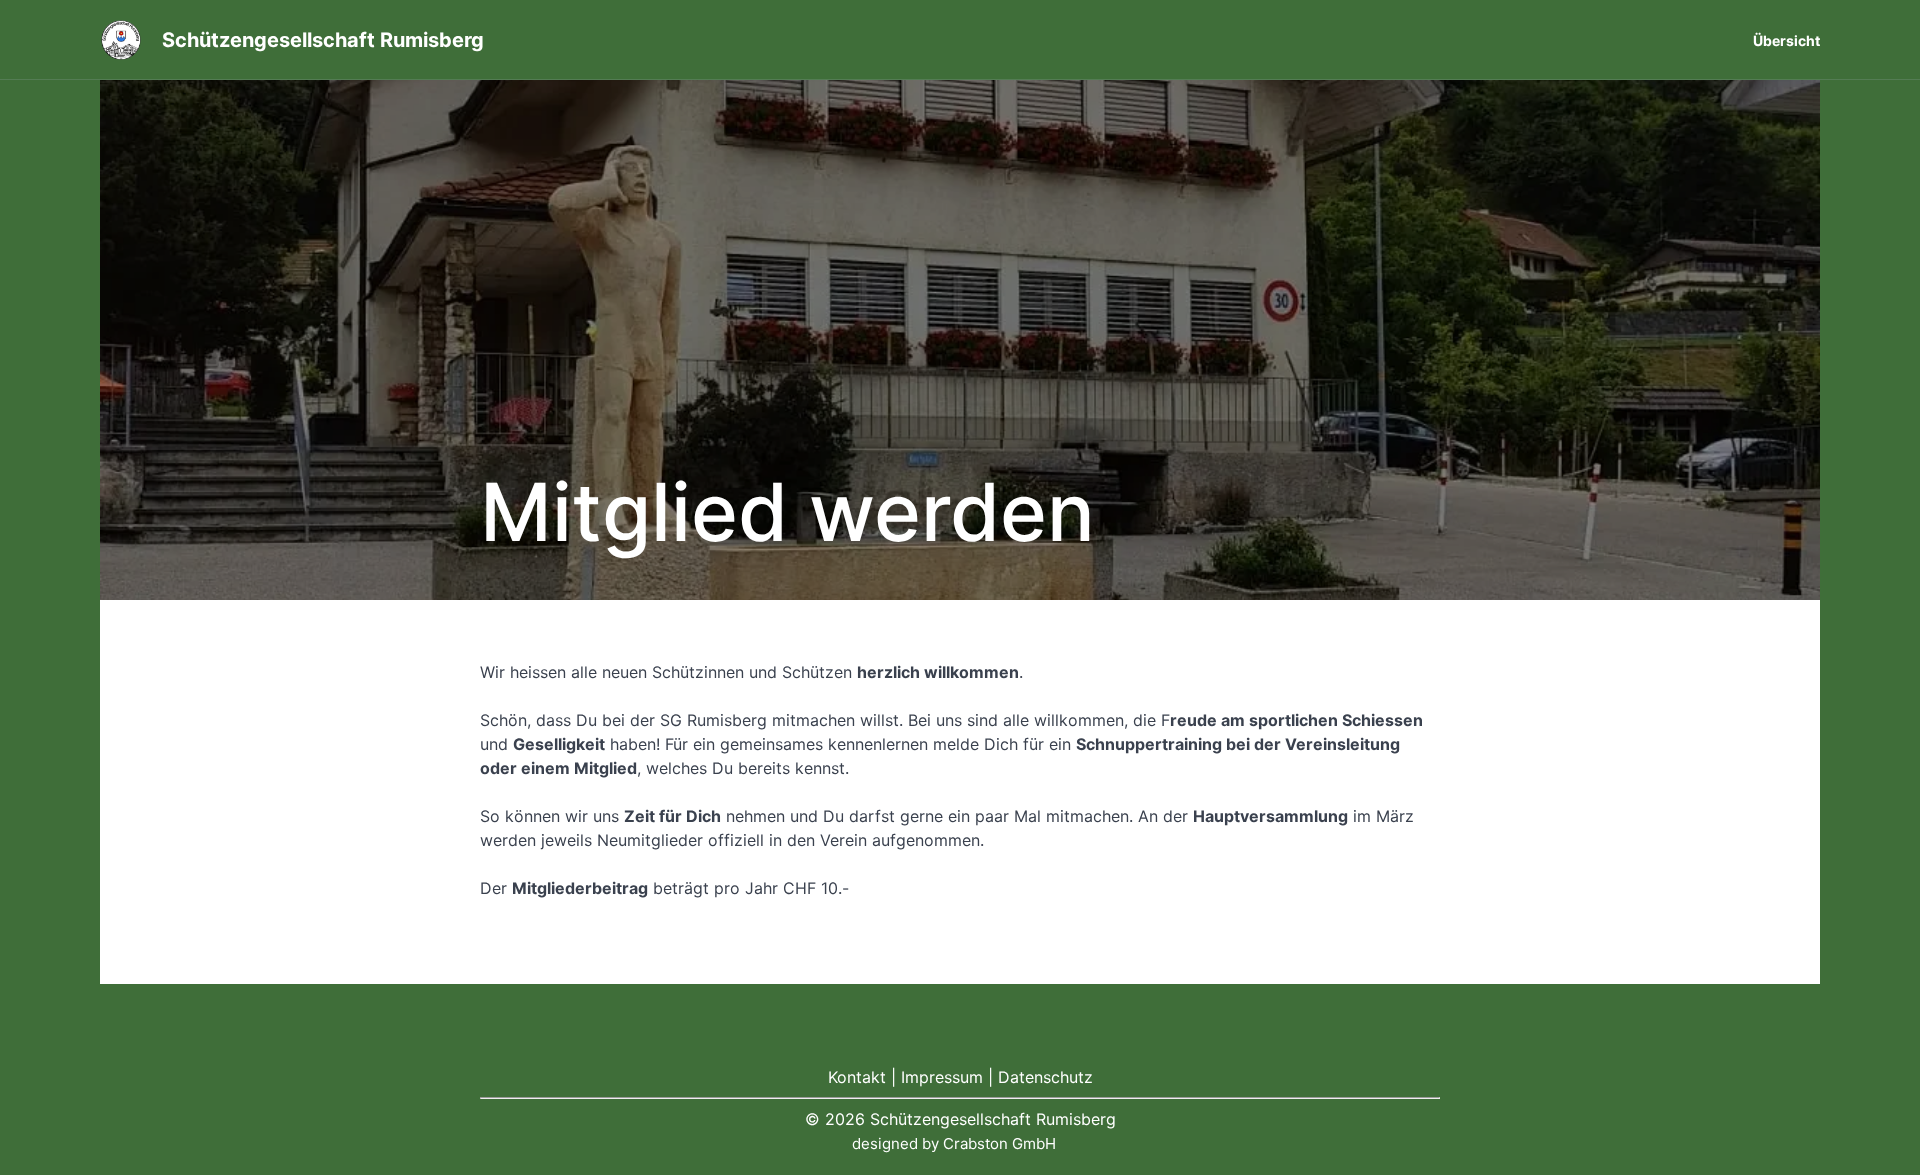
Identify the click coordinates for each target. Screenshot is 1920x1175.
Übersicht (1786, 40)
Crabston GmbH (999, 1143)
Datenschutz (1045, 1077)
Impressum (942, 1077)
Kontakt (857, 1077)
